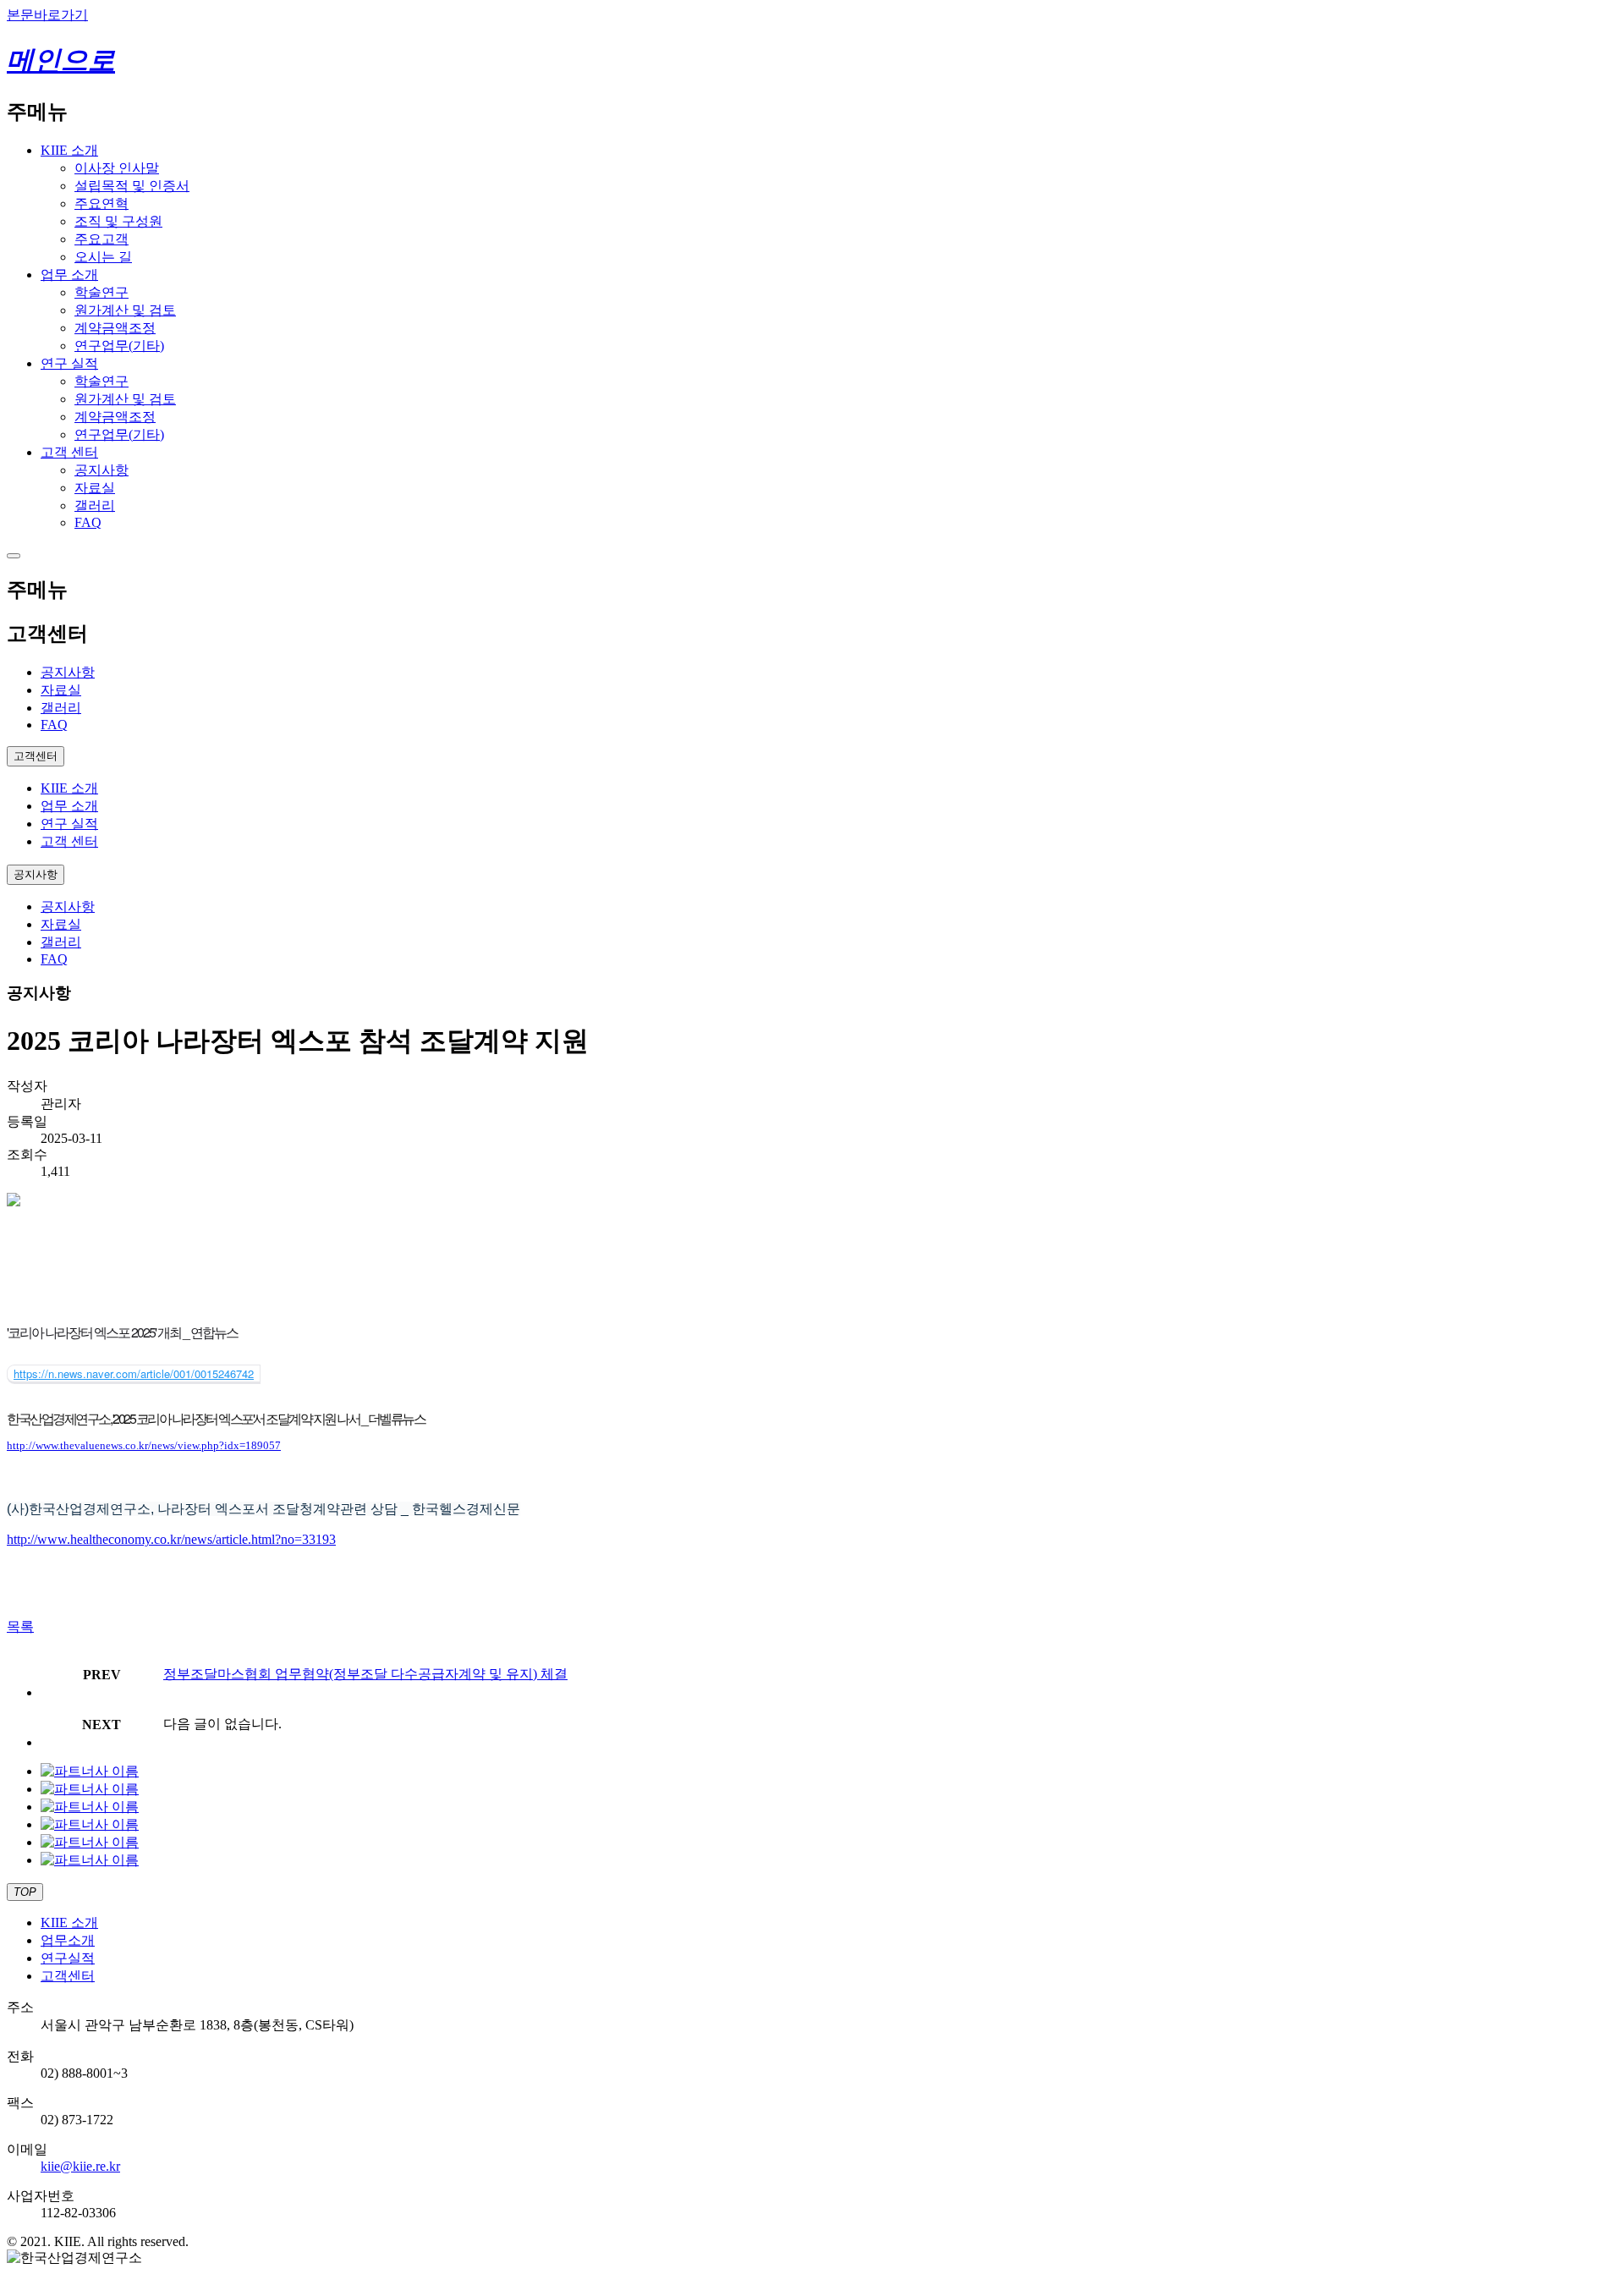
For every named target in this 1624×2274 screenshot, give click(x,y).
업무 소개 (69, 275)
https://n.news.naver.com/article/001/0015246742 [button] (134, 1373)
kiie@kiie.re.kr (80, 2166)
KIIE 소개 (69, 150)
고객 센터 (69, 452)
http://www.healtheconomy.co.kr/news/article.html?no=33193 (171, 1539)
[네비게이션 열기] (14, 556)
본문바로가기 (47, 15)
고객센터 (68, 1976)
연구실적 (68, 1958)
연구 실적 (69, 363)
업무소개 (68, 1940)
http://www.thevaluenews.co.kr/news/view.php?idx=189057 (144, 1445)
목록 (20, 1626)
